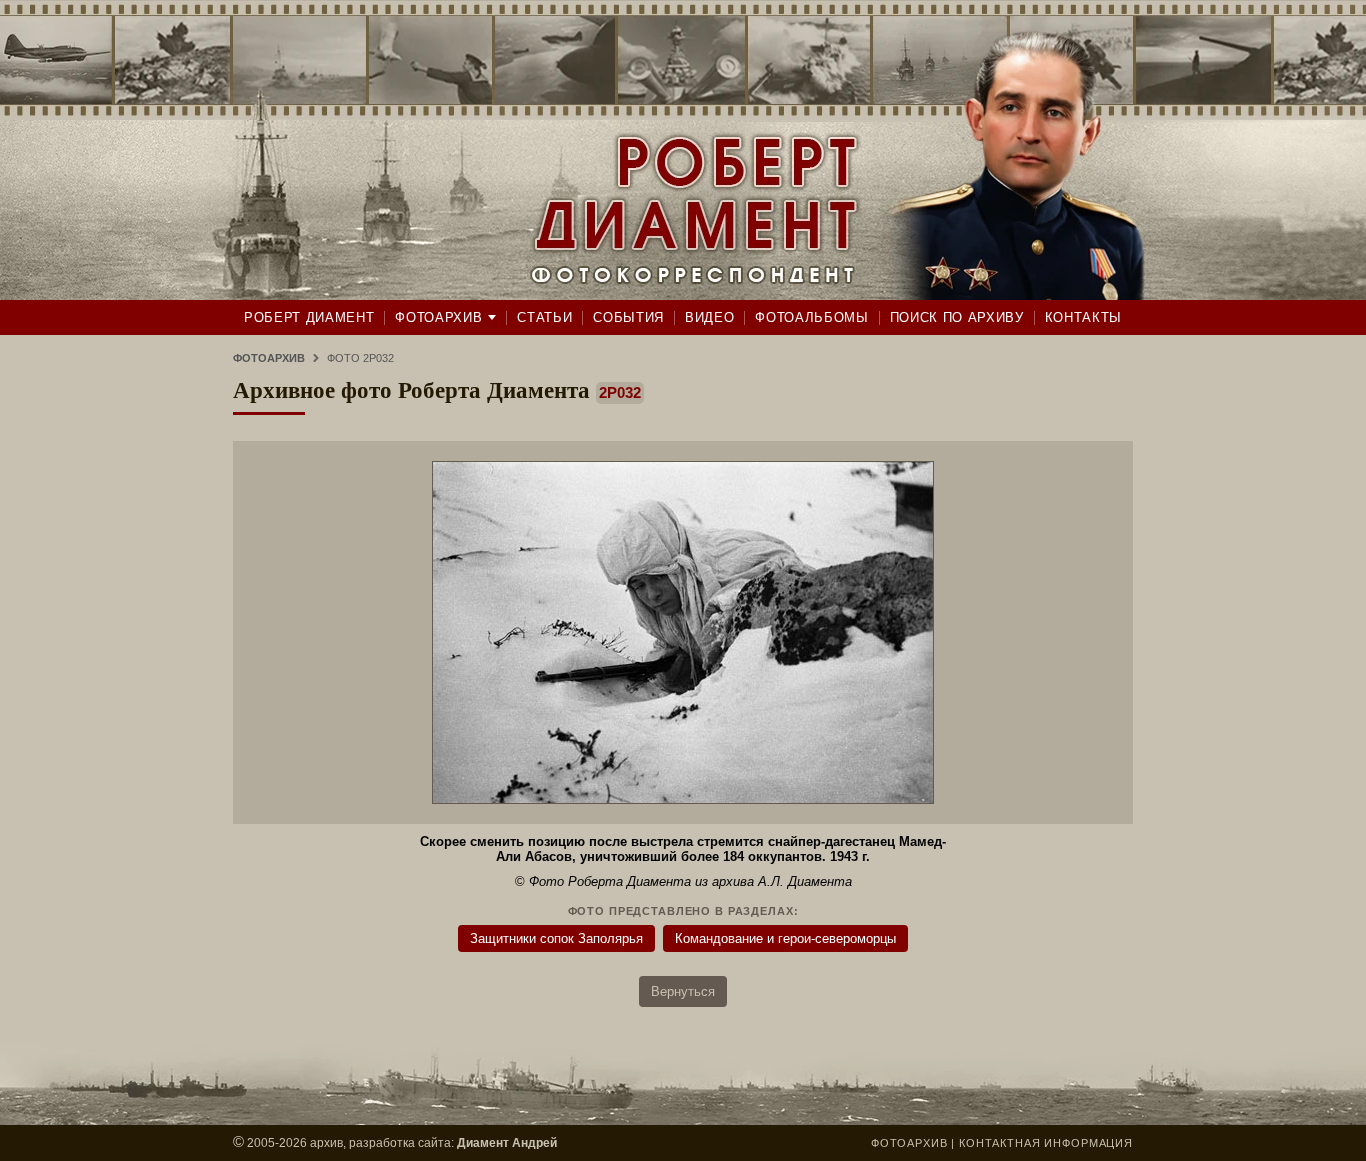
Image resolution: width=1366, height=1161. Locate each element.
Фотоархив (438, 317)
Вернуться (683, 991)
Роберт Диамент (309, 317)
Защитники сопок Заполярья (556, 938)
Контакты (1083, 317)
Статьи (544, 317)
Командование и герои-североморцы (785, 938)
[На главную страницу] (683, 150)
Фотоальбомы (811, 317)
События (628, 317)
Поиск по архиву (957, 317)
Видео (709, 317)
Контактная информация (1046, 1143)
